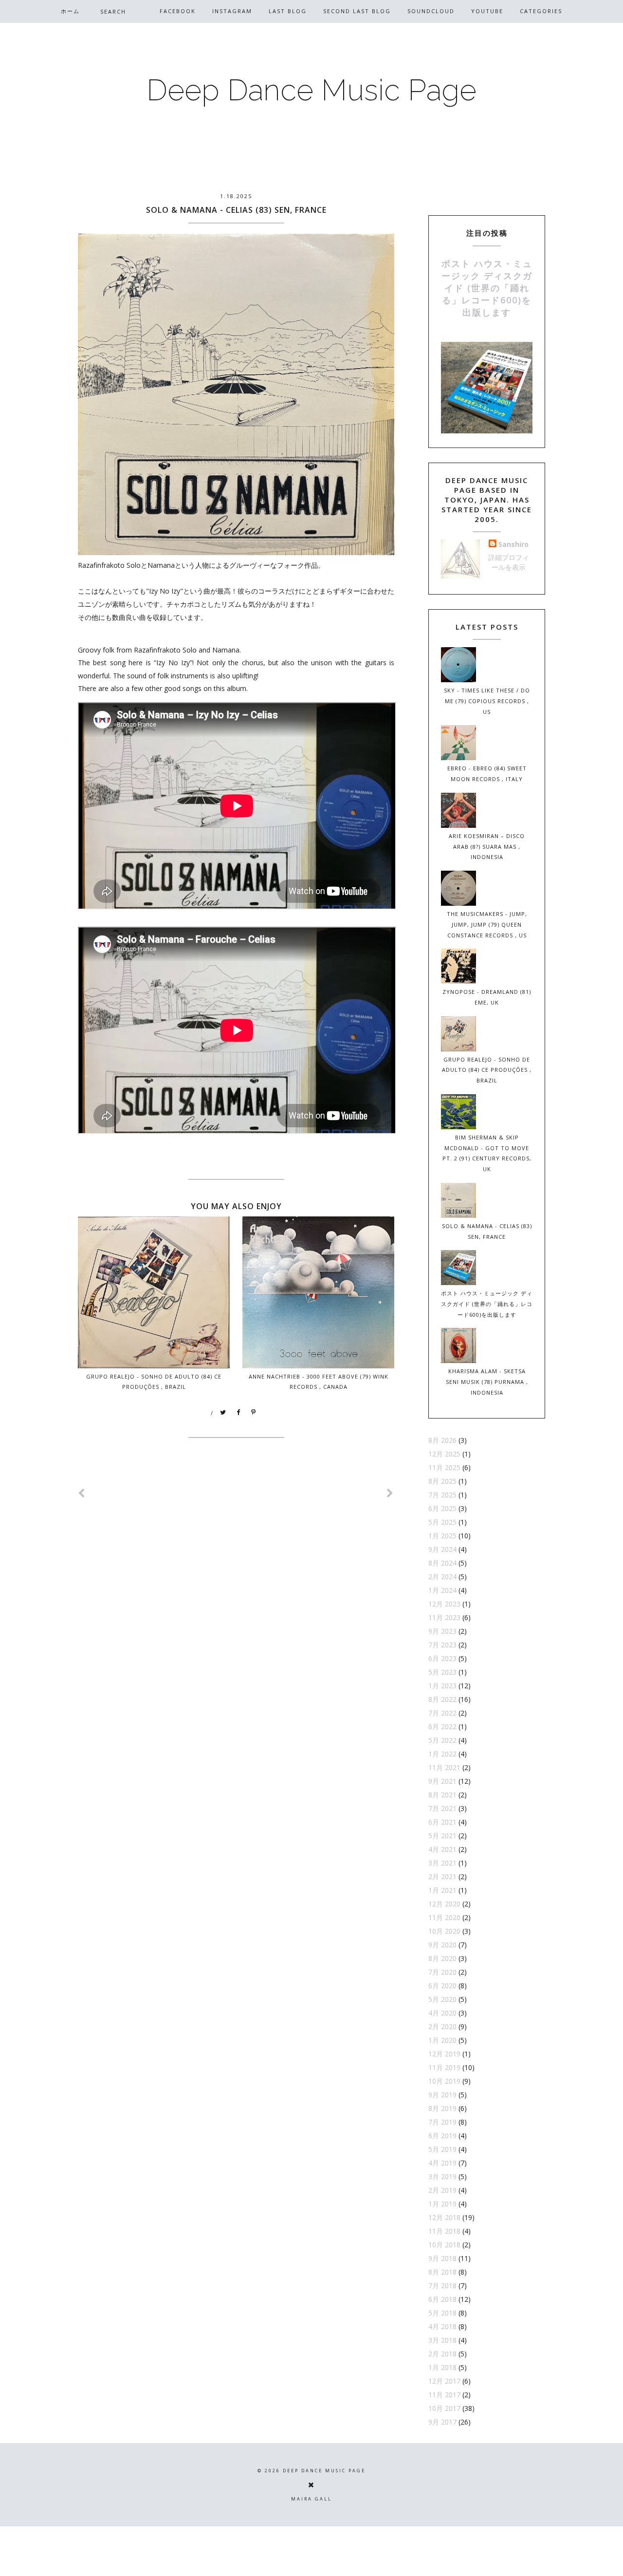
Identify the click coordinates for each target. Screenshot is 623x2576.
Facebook (178, 11)
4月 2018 (442, 2326)
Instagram (232, 11)
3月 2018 (442, 2340)
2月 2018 (442, 2354)
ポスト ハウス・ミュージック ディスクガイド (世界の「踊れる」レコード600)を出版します (487, 288)
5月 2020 (442, 1999)
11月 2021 (444, 1767)
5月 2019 (442, 2149)
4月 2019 (442, 2163)
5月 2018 (442, 2313)
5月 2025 (442, 1522)
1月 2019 (442, 2204)
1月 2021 (442, 1890)
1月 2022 (442, 1754)
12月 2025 (444, 1454)
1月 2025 (442, 1536)
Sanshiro (513, 544)
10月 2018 (444, 2245)
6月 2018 (442, 2299)
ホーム (70, 11)
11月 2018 (444, 2231)
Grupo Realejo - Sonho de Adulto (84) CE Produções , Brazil (154, 1381)
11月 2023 (444, 1617)
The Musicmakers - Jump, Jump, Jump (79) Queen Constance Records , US (487, 924)
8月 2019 (442, 2108)
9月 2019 (442, 2095)
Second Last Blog (357, 11)
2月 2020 (442, 2026)
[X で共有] (223, 1413)
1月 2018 (442, 2367)
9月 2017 (442, 2422)
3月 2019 (442, 2176)
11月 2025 (444, 1467)
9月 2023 (442, 1631)
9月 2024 (442, 1549)
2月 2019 (442, 2190)
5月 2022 (442, 1740)
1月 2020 (442, 2040)
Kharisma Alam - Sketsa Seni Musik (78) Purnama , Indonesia (487, 1382)
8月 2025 (442, 1481)
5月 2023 (442, 1672)
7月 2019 (442, 2122)
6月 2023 (442, 1658)
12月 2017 (444, 2381)
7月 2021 (442, 1808)
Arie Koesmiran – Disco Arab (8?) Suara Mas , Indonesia (487, 847)
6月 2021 (442, 1822)
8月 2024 (442, 1563)
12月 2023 (444, 1604)
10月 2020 (444, 1931)
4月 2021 (442, 1849)
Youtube (487, 11)
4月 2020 (442, 2013)
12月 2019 (444, 2054)
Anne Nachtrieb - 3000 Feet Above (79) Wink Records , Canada (319, 1381)
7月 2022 (442, 1713)
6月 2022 (442, 1727)
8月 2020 (442, 1958)
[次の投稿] (82, 1493)
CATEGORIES (541, 11)
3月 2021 (442, 1863)
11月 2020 (444, 1917)
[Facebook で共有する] (238, 1413)
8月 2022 (442, 1699)
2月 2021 (442, 1876)
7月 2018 (442, 2286)
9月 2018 (442, 2258)
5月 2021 (442, 1836)
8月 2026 (442, 1440)
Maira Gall (311, 2499)
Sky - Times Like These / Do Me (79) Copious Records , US (487, 701)
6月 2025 (442, 1508)
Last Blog (288, 11)
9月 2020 (442, 1945)
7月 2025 (442, 1495)
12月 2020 (444, 1904)
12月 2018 (444, 2217)
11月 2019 (444, 2067)
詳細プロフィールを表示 (509, 562)
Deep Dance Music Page (311, 90)
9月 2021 (442, 1781)
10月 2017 (444, 2408)
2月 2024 (442, 1577)
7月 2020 (442, 1972)
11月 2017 (444, 2395)
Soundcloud (431, 11)
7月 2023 (442, 1645)
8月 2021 (442, 1795)
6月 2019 (442, 2136)
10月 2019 (444, 2081)
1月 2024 (442, 1590)
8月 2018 (442, 2272)
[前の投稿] (390, 1493)
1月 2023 (442, 1686)
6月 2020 (442, 1986)
